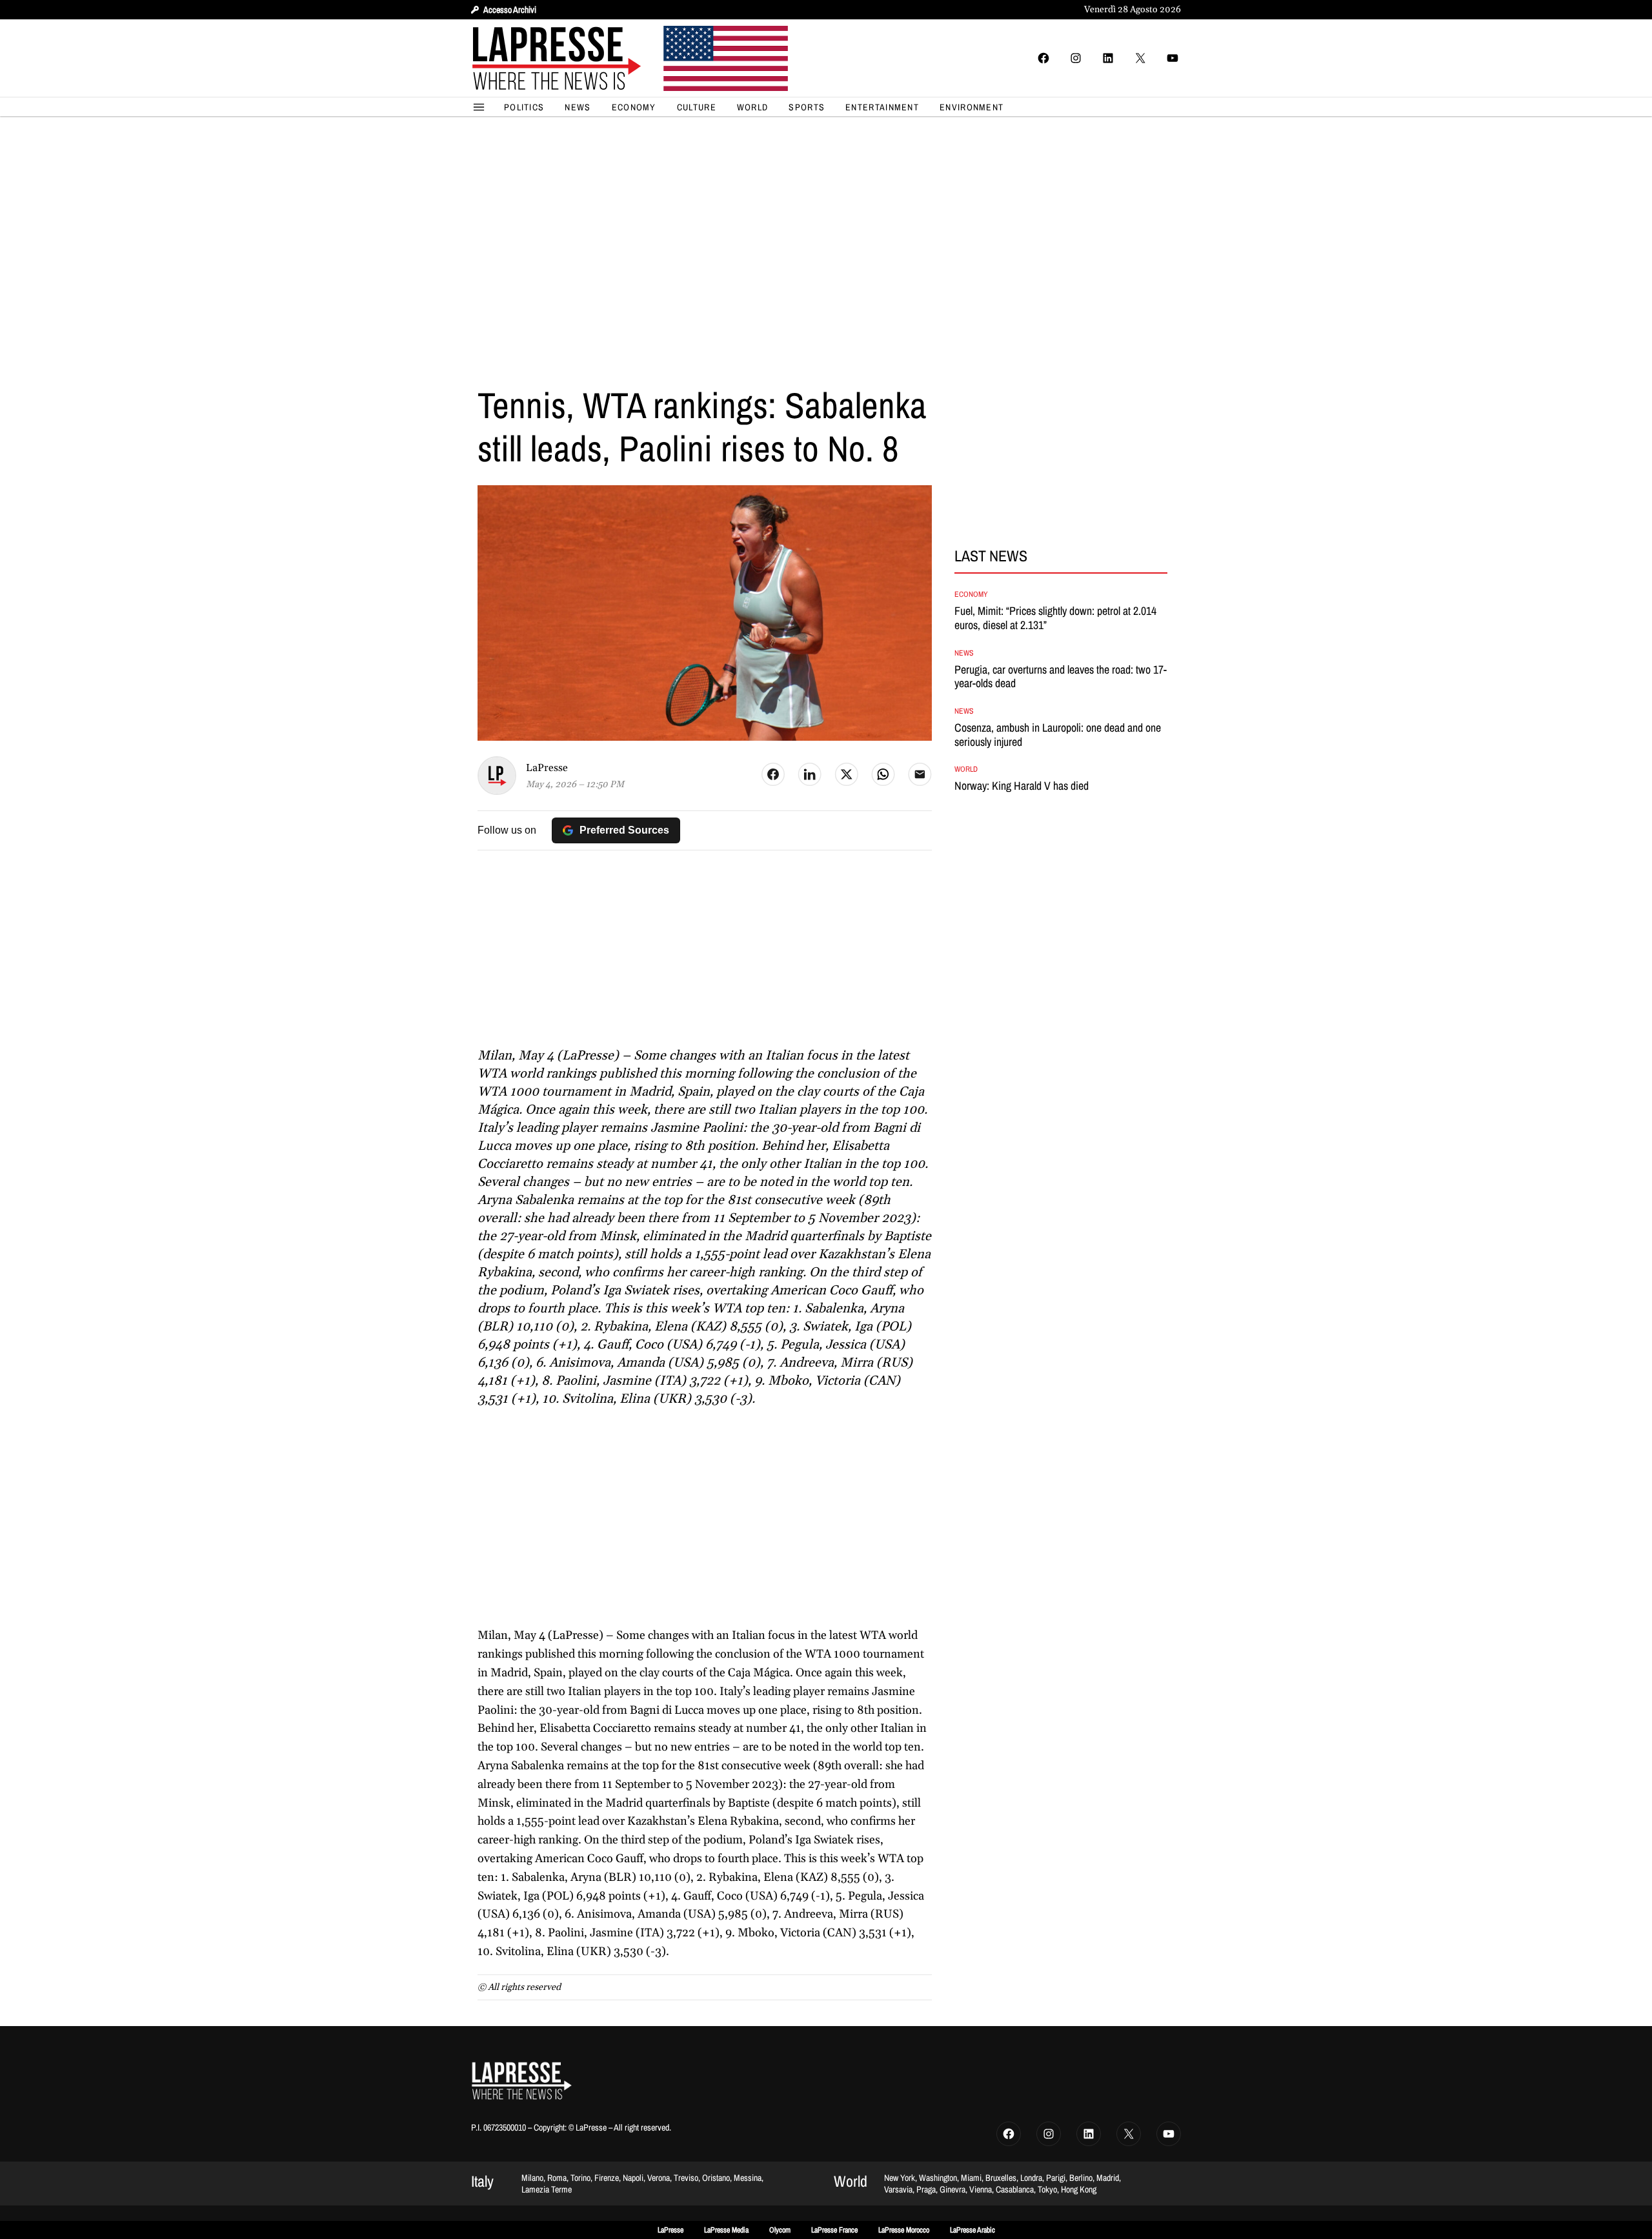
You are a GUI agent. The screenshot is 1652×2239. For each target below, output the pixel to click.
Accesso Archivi (510, 10)
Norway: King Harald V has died (1022, 786)
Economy (971, 594)
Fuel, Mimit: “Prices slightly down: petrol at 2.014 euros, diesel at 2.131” (1055, 618)
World (966, 769)
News (964, 653)
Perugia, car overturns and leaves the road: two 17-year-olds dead (1061, 677)
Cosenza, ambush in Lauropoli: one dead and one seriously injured (1058, 735)
